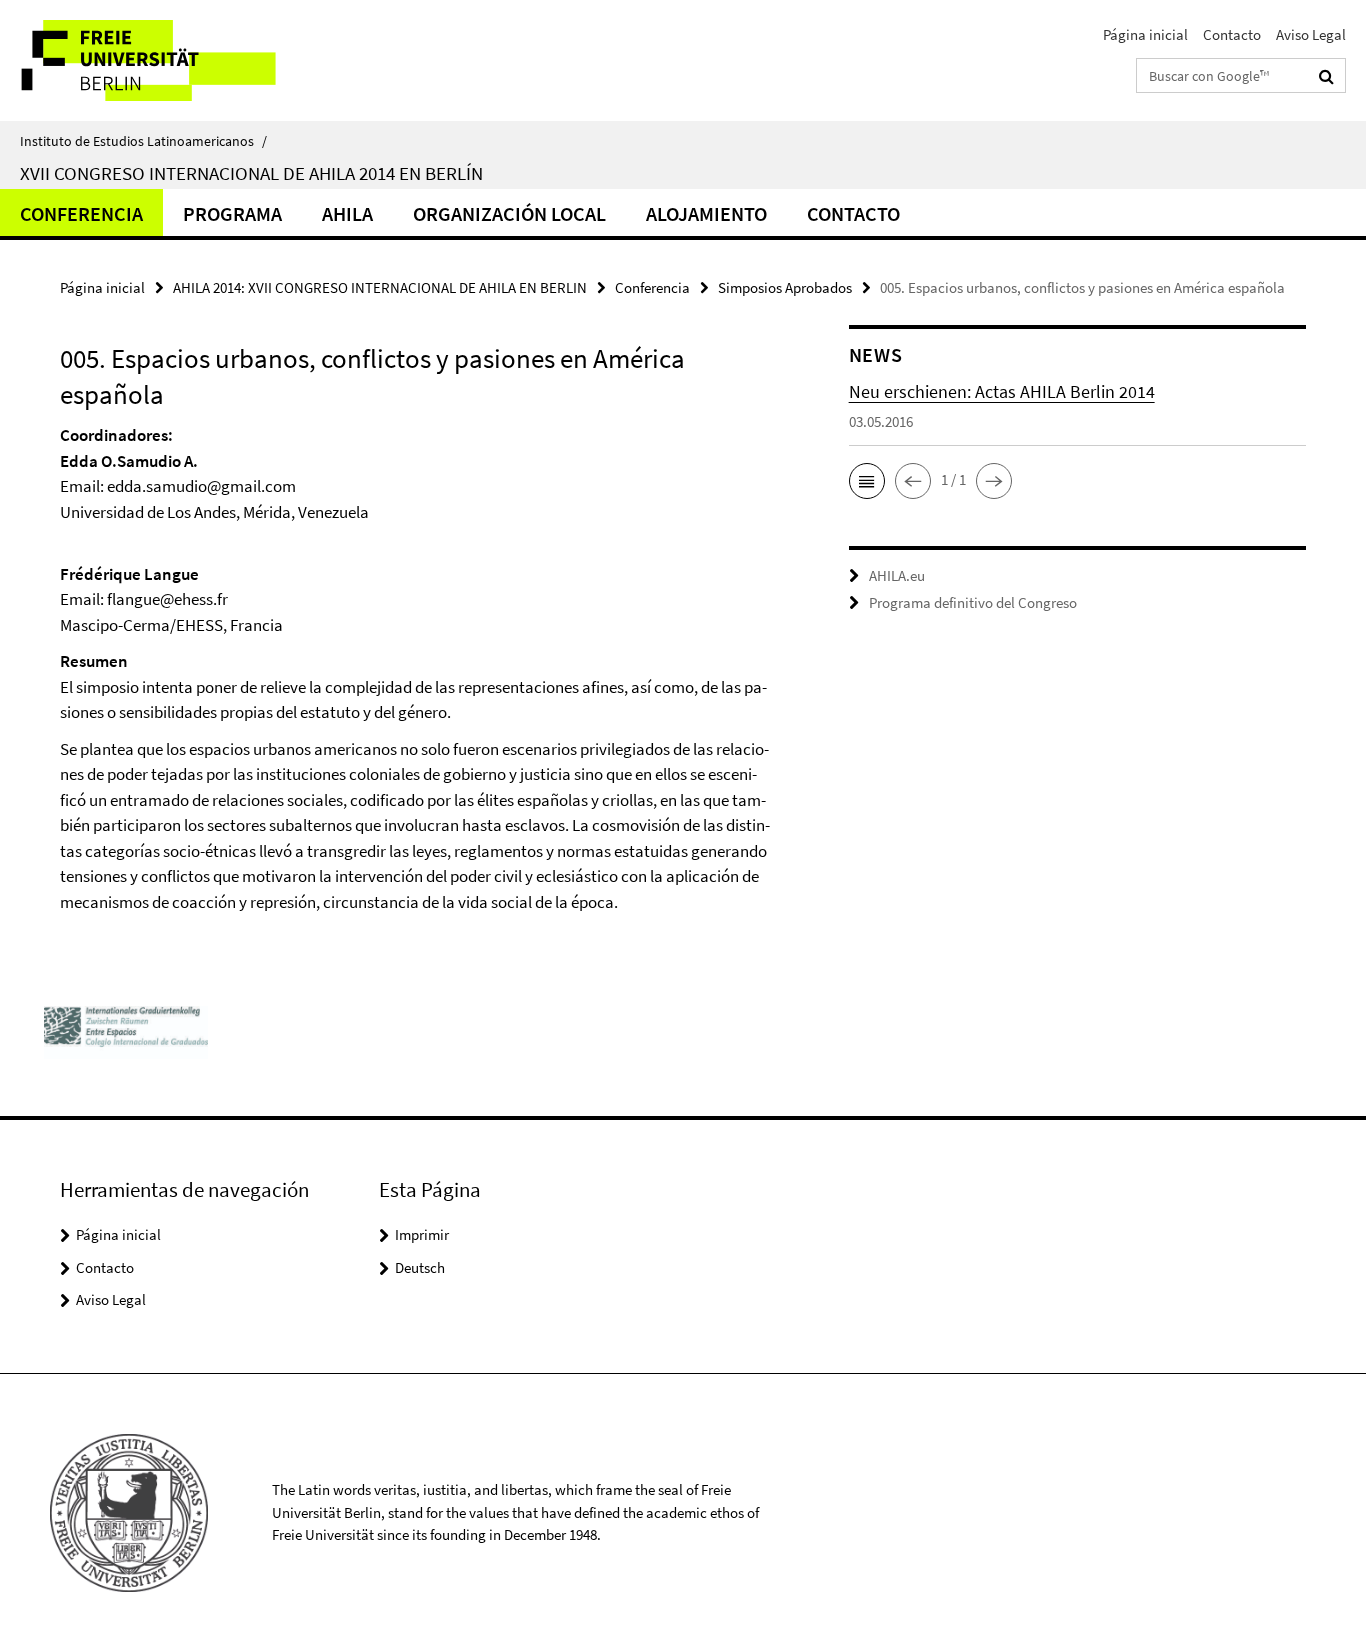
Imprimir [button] (422, 1234)
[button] (867, 481)
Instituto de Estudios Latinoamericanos (143, 141)
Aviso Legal (1311, 34)
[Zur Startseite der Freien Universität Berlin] (167, 60)
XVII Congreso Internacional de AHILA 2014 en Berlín (251, 173)
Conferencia (81, 213)
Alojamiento (706, 213)
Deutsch (420, 1267)
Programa (232, 213)
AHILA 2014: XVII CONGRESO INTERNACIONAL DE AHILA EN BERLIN (380, 287)
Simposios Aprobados (785, 287)
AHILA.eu (897, 575)
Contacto (1232, 34)
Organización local (509, 213)
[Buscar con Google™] (1326, 76)
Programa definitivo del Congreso (973, 602)
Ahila (347, 213)
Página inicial (1145, 34)
